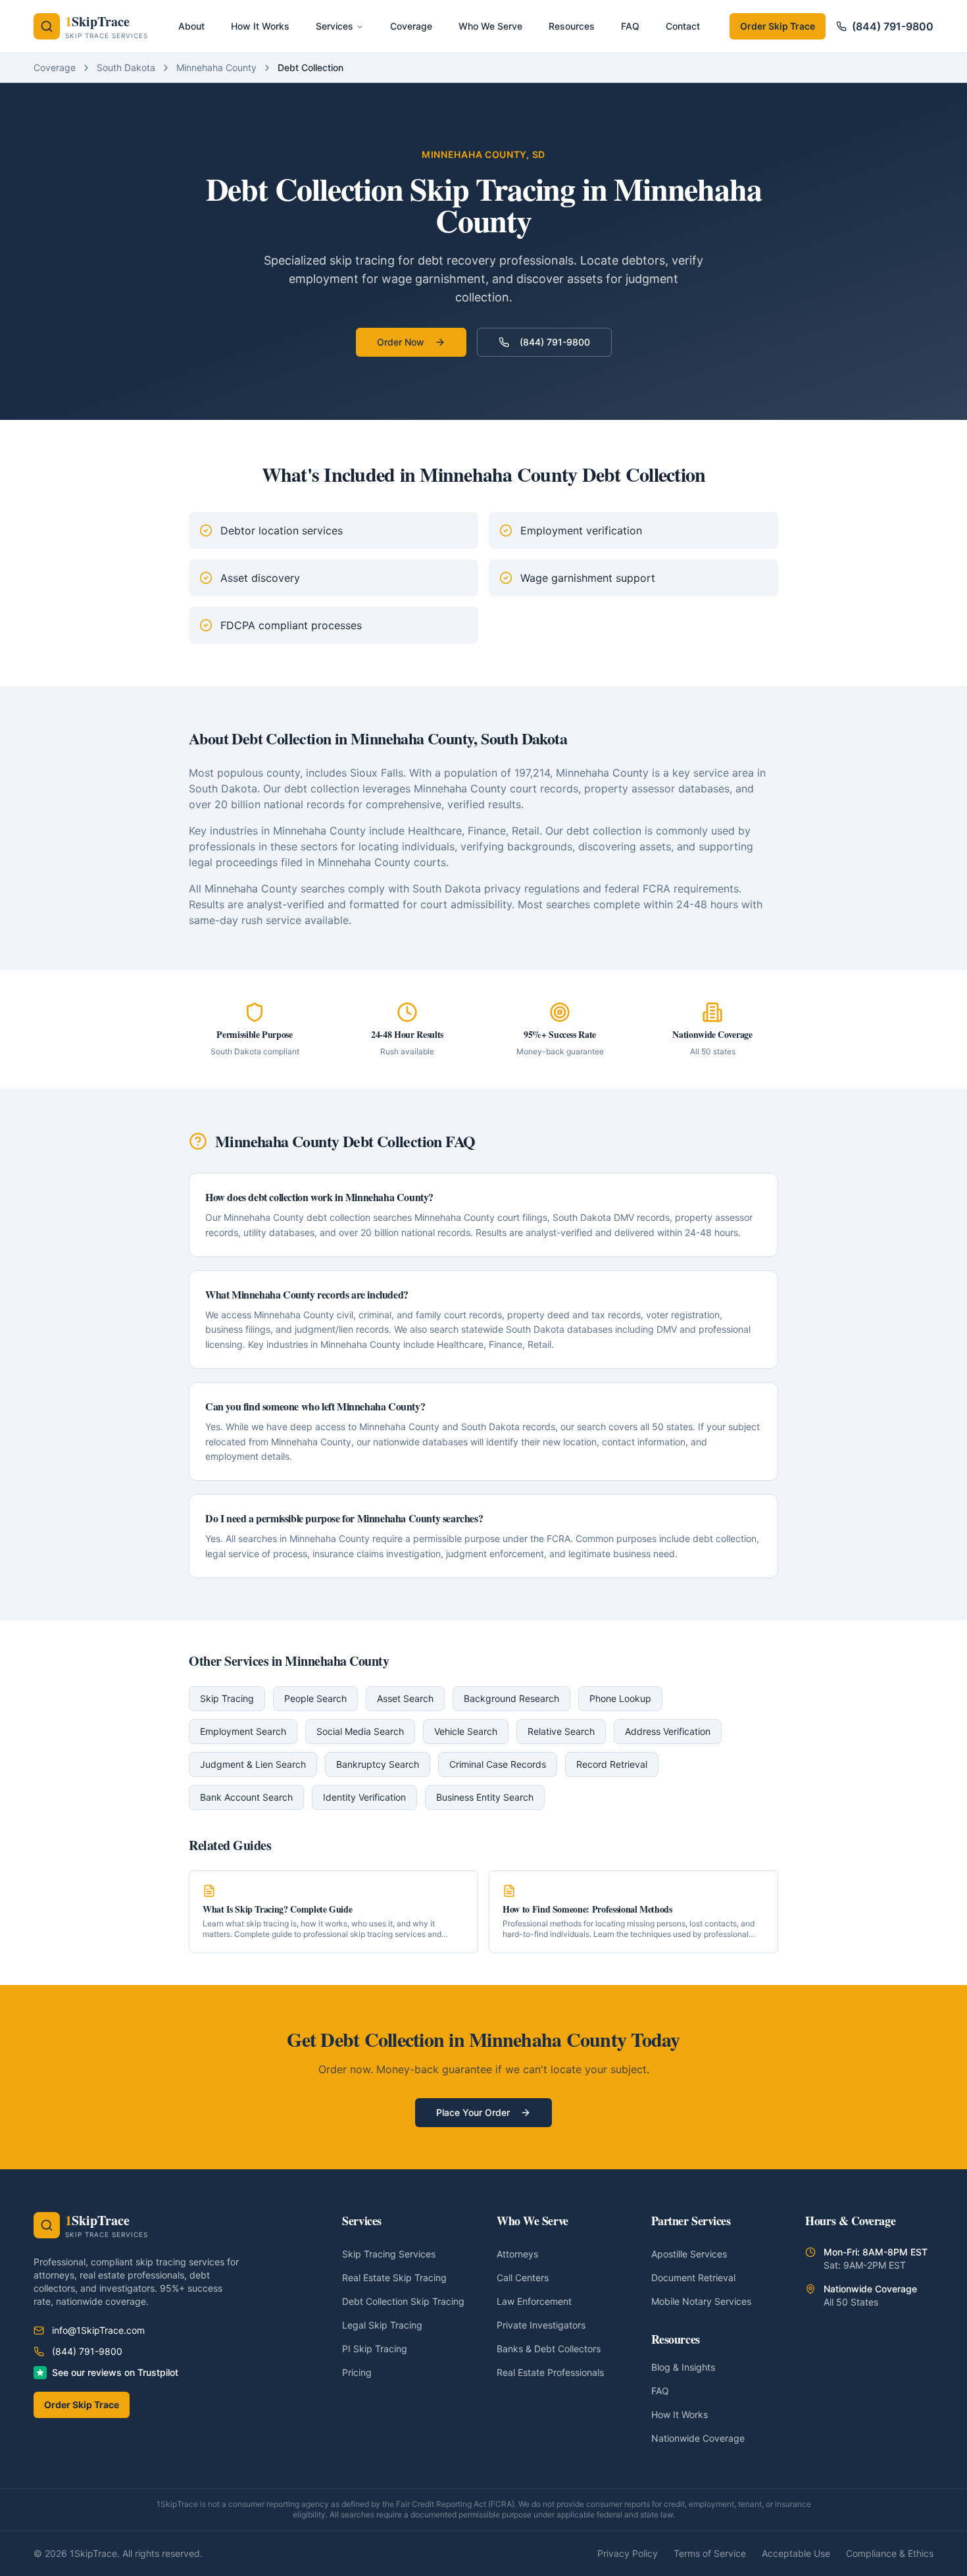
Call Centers (523, 2278)
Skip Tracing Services (389, 2254)
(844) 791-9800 (893, 26)
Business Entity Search (485, 1797)
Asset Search (405, 1698)
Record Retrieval (612, 1764)
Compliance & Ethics (890, 2553)
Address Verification (668, 1731)
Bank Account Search (246, 1797)
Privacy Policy (628, 2553)
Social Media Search (360, 1731)
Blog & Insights (683, 2367)
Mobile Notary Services (701, 2301)
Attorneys (517, 2254)
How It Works (680, 2414)
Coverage (55, 67)
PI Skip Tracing (375, 2349)
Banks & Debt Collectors (549, 2349)
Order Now (401, 342)
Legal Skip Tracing (382, 2325)
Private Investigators (541, 2325)
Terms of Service (710, 2553)
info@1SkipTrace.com (98, 2330)
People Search (315, 1698)
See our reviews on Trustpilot (115, 2372)
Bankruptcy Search (378, 1764)
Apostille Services (689, 2254)
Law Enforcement (534, 2301)
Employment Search (243, 1731)
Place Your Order (473, 2112)
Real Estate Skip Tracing (394, 2278)
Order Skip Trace (778, 26)
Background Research (511, 1698)
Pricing (357, 2372)
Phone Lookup (620, 1698)
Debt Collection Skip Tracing (403, 2301)
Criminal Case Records (498, 1764)
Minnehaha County (216, 67)
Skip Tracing (227, 1698)
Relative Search (561, 1731)
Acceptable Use (796, 2553)
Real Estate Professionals (550, 2372)
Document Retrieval (693, 2278)
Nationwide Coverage (698, 2438)
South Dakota (126, 67)
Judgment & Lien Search (253, 1764)
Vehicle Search (466, 1731)
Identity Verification (364, 1797)
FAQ (660, 2391)
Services (335, 26)
